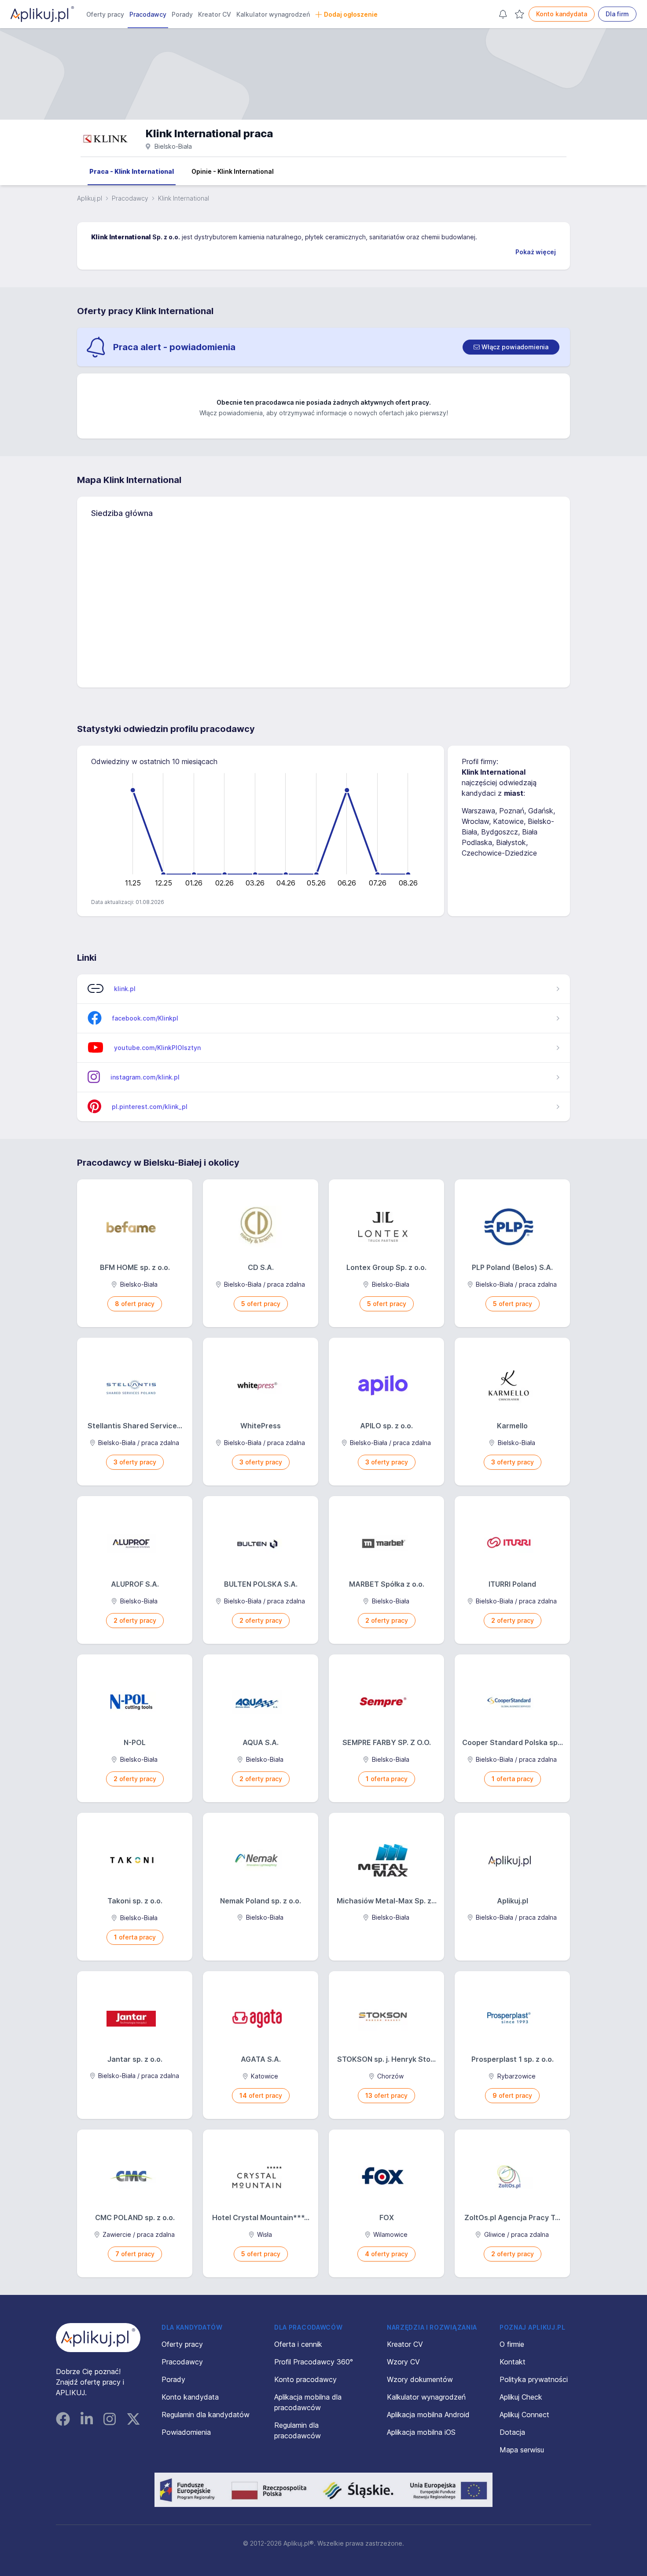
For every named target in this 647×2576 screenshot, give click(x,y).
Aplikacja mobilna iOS (421, 2432)
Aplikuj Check (521, 2397)
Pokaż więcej (536, 252)
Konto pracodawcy (305, 2379)
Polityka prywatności (534, 2379)
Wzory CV (403, 2362)
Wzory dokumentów (420, 2379)
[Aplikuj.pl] (98, 2338)
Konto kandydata (562, 14)
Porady (182, 14)
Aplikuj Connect (524, 2415)
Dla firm (617, 14)
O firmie (512, 2344)
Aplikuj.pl (90, 198)
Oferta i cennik (298, 2344)
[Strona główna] (42, 14)
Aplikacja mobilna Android (428, 2415)
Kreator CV (215, 14)
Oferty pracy (105, 14)
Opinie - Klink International (233, 171)
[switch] (511, 347)
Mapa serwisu (522, 2450)
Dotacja (512, 2432)
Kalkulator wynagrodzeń (273, 14)
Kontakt (513, 2362)
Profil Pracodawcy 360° (314, 2362)
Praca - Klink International (132, 171)
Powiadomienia (186, 2432)
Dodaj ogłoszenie (351, 14)
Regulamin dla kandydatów (206, 2415)
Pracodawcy (148, 14)
